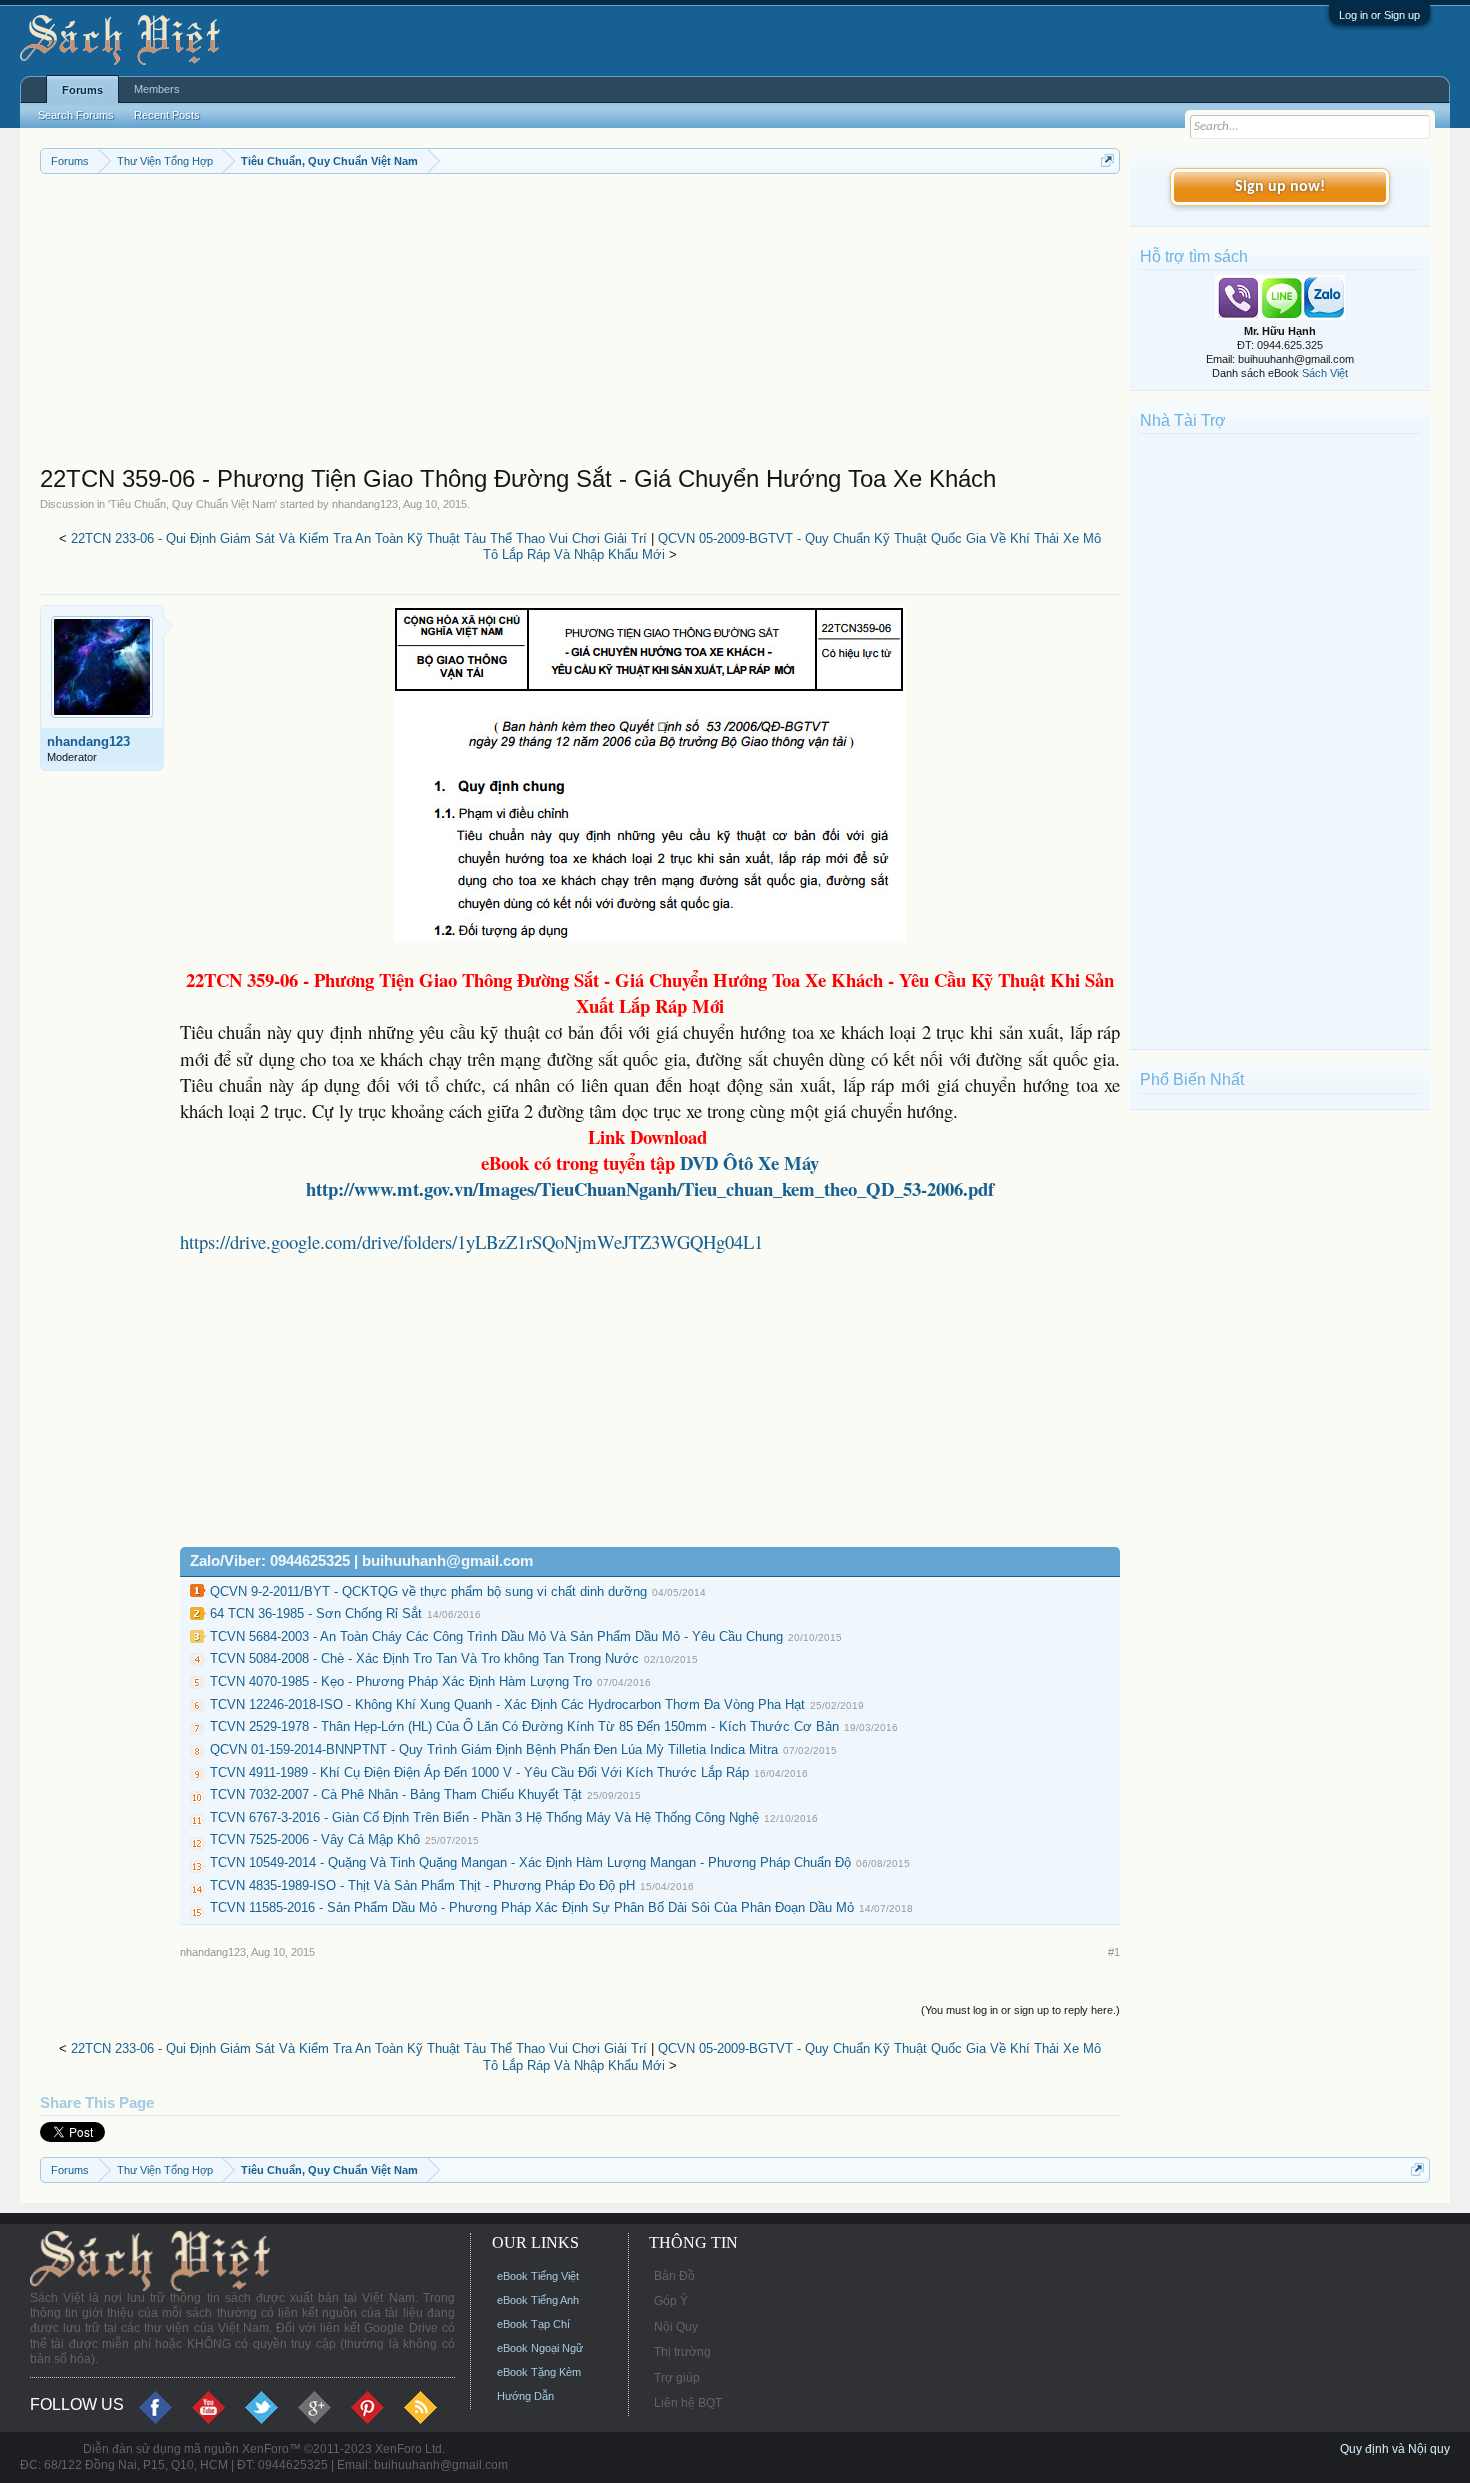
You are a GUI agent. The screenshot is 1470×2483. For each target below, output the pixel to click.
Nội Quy (676, 2327)
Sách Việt (1325, 373)
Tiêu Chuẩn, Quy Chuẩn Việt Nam (192, 504)
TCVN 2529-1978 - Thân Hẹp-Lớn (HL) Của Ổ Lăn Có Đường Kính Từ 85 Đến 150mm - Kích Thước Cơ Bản (524, 1726)
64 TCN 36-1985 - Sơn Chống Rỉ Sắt (316, 1613)
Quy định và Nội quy (1395, 2449)
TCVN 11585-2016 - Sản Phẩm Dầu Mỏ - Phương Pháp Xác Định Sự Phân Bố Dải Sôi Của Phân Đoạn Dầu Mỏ (532, 1907)
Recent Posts (167, 115)
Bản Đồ (674, 2276)
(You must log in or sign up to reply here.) (1020, 2010)
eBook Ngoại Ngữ (540, 2348)
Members (157, 89)
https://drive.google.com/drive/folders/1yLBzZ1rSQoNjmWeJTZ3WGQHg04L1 (471, 1241)
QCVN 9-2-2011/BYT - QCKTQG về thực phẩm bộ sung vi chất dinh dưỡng (428, 1591)
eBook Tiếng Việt (538, 2276)
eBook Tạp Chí (533, 2324)
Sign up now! (1280, 187)
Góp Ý (671, 2301)
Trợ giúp (677, 2378)
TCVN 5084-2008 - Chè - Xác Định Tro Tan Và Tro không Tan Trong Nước (424, 1658)
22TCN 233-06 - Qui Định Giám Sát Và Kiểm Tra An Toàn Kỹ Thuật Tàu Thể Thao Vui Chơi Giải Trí (359, 538)
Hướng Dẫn (525, 2396)
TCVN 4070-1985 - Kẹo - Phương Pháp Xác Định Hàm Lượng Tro (401, 1681)
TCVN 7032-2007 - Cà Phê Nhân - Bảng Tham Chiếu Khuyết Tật (396, 1794)
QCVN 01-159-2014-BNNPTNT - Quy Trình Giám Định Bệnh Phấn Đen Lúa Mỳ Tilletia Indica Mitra (494, 1749)
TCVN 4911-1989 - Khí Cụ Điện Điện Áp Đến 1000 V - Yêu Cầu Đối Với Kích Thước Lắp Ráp (479, 1772)
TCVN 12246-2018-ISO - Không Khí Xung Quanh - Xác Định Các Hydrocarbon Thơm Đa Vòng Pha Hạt (507, 1704)
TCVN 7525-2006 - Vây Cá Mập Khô (315, 1839)
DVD (749, 1162)
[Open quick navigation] (1107, 160)
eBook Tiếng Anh (538, 2300)
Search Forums (76, 115)
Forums (82, 90)
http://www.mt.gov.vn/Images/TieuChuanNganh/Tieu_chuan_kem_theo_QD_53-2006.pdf (650, 1188)
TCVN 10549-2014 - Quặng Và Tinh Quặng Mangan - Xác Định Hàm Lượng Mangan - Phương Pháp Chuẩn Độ (530, 1862)
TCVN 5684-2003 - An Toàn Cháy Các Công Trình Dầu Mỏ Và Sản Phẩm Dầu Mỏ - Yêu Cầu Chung (496, 1636)
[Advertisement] (580, 324)
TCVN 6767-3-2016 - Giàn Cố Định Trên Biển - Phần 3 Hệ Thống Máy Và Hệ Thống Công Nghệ (484, 1817)
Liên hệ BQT (688, 2403)
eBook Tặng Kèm (539, 2372)
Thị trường (682, 2352)
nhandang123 (365, 504)
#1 (1114, 1952)
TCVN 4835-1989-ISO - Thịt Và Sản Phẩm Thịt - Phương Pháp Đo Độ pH (422, 1885)
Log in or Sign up (1379, 15)
